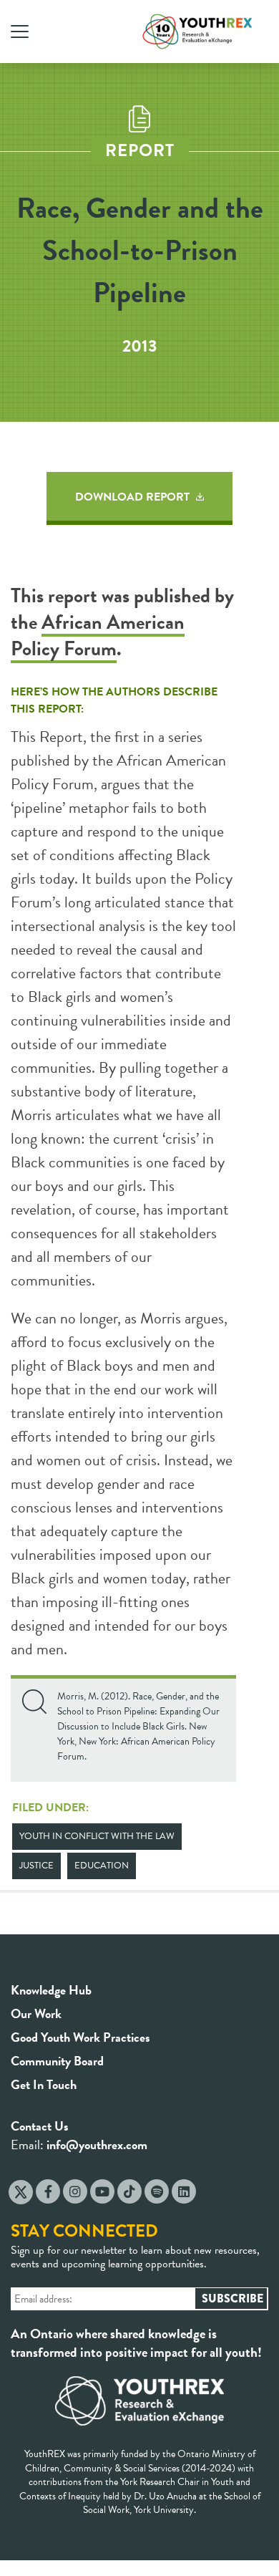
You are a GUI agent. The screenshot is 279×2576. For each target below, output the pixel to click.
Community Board (57, 2061)
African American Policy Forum (98, 635)
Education (102, 1866)
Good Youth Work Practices (80, 2037)
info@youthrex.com (97, 2145)
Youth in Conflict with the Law (97, 1836)
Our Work (36, 2013)
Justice (36, 1866)
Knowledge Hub (51, 1990)
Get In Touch (44, 2084)
